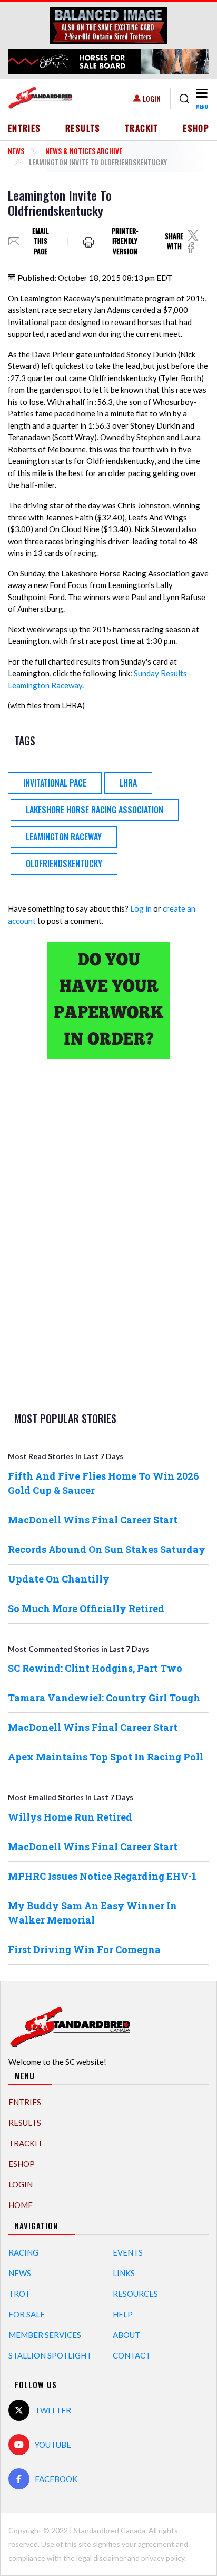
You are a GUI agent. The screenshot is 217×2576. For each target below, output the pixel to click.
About (126, 2335)
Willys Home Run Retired (70, 1817)
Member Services (45, 2335)
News (16, 151)
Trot (19, 2294)
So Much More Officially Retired (86, 1608)
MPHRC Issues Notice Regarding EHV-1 (102, 1876)
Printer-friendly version (125, 241)
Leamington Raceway (64, 837)
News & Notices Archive (84, 151)
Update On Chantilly (59, 1579)
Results (83, 128)
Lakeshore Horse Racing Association (95, 810)
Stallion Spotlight (50, 2355)
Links (124, 2273)
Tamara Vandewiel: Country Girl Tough (104, 1698)
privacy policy (163, 2558)
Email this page (41, 241)
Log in (141, 908)
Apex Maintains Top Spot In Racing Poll (106, 1757)
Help (123, 2314)
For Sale (27, 2314)
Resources (135, 2294)
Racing (23, 2252)
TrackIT (142, 128)
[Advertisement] (108, 1233)
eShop (196, 128)
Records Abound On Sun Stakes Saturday (107, 1549)
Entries (24, 128)
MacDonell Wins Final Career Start (93, 1520)
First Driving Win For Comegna (84, 1949)
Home (21, 2205)
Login (152, 98)
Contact (132, 2355)
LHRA (128, 783)
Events (128, 2252)
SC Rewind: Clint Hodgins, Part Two (95, 1668)
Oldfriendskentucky (64, 864)
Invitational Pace (55, 783)
